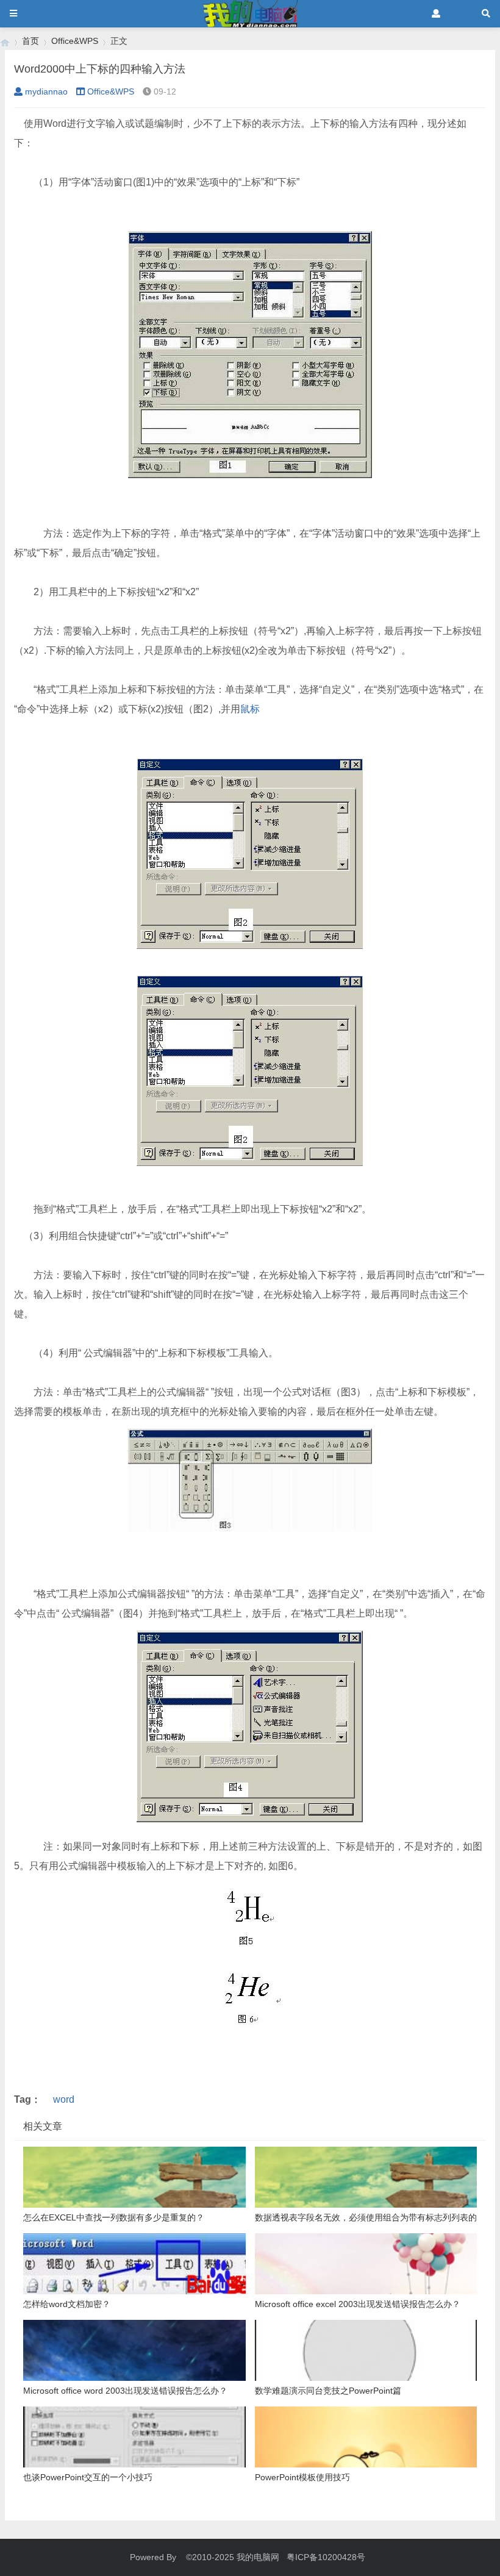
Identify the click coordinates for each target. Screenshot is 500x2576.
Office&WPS (75, 41)
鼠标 (250, 709)
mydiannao (46, 91)
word (64, 2099)
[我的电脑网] (5, 41)
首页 (30, 41)
